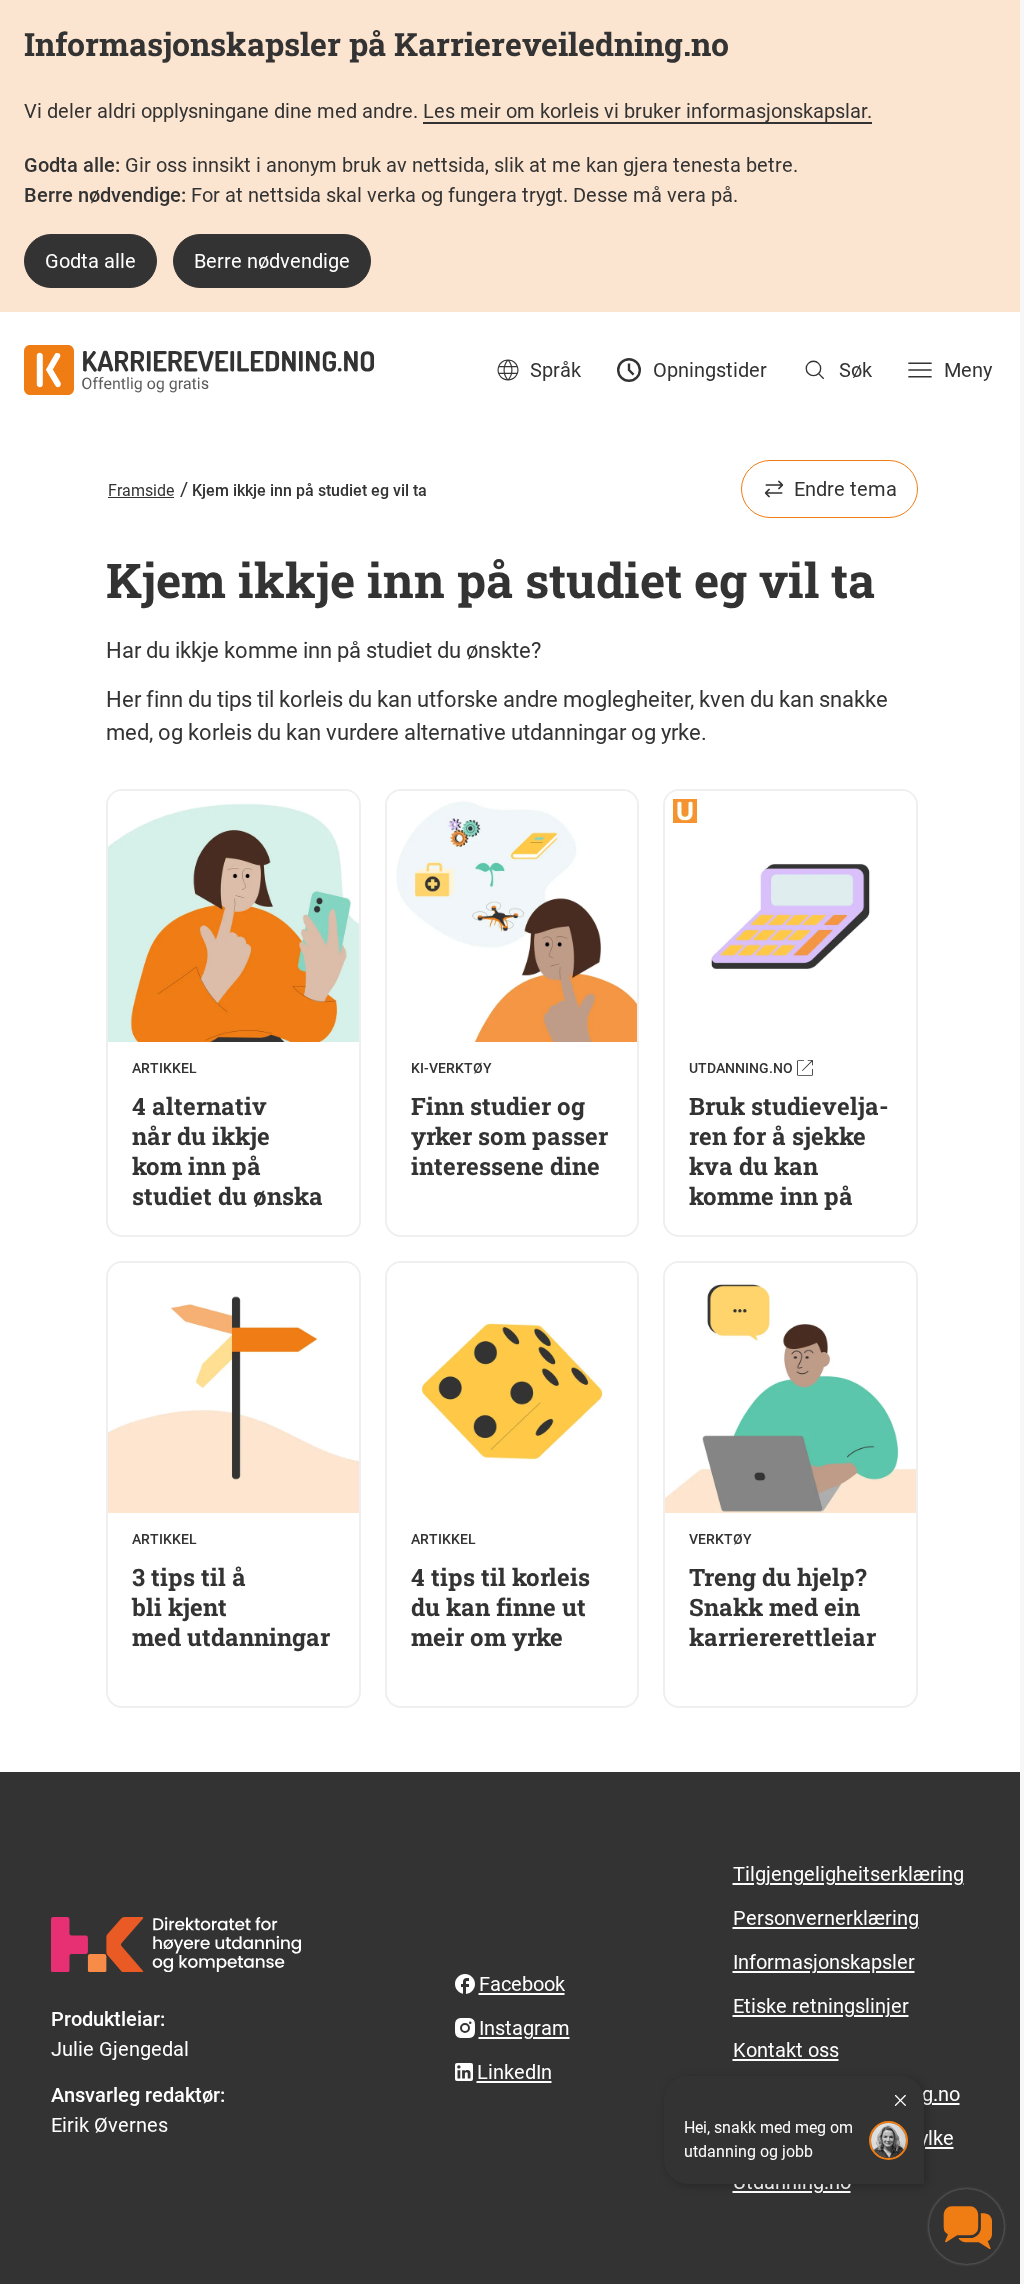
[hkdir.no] (176, 1944)
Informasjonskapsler (824, 1962)
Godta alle (90, 261)
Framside (141, 490)
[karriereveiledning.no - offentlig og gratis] (199, 370)
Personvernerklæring (826, 1918)
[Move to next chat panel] (966, 2226)
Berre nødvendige (272, 261)
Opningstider (710, 370)
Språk (555, 370)
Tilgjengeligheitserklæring (848, 1874)
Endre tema (845, 489)
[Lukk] (900, 2100)
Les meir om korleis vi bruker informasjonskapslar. (647, 111)
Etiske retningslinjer (821, 2006)
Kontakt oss (786, 2050)
